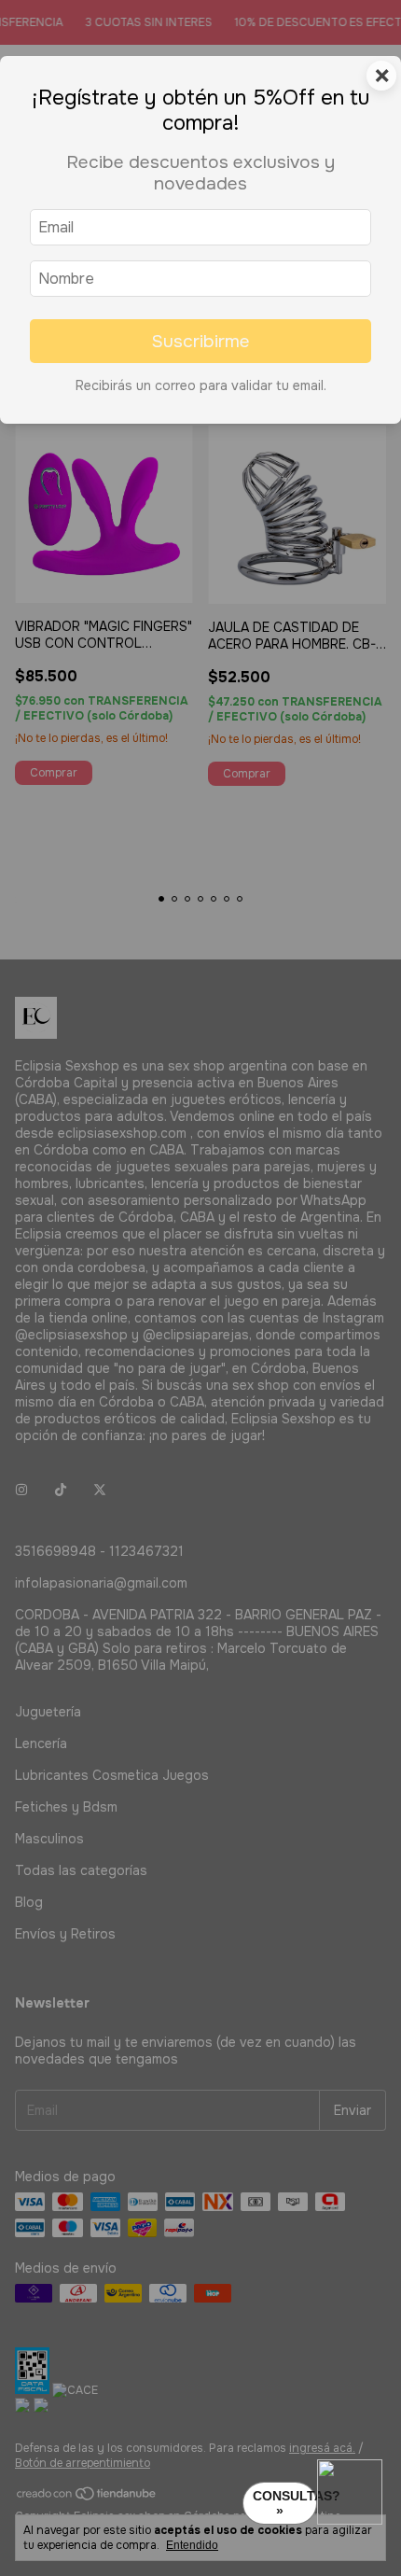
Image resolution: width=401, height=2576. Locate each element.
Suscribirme (200, 341)
